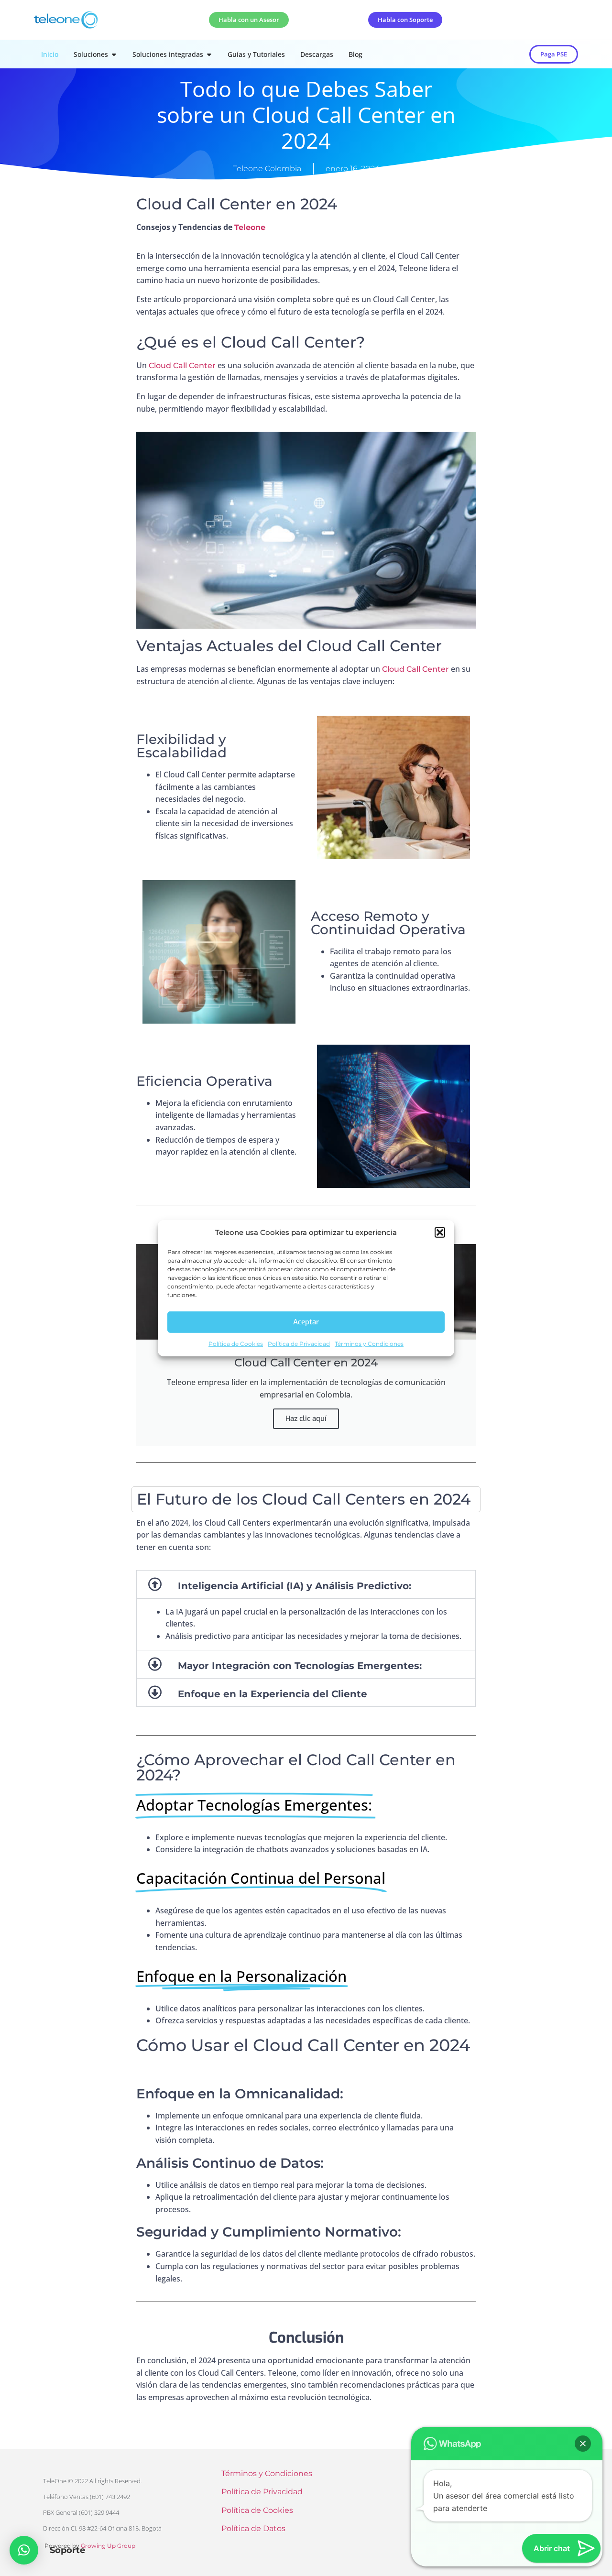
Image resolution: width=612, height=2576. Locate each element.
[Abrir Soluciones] (114, 54)
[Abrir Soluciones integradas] (209, 54)
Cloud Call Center (182, 366)
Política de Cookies (236, 1343)
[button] (440, 1233)
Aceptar (306, 1322)
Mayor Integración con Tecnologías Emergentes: (300, 1666)
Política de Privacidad (299, 1343)
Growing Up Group (108, 2546)
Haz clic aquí (306, 1419)
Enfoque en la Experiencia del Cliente (273, 1694)
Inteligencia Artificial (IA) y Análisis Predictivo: (295, 1586)
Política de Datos (253, 2528)
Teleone (250, 227)
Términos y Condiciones (369, 1343)
